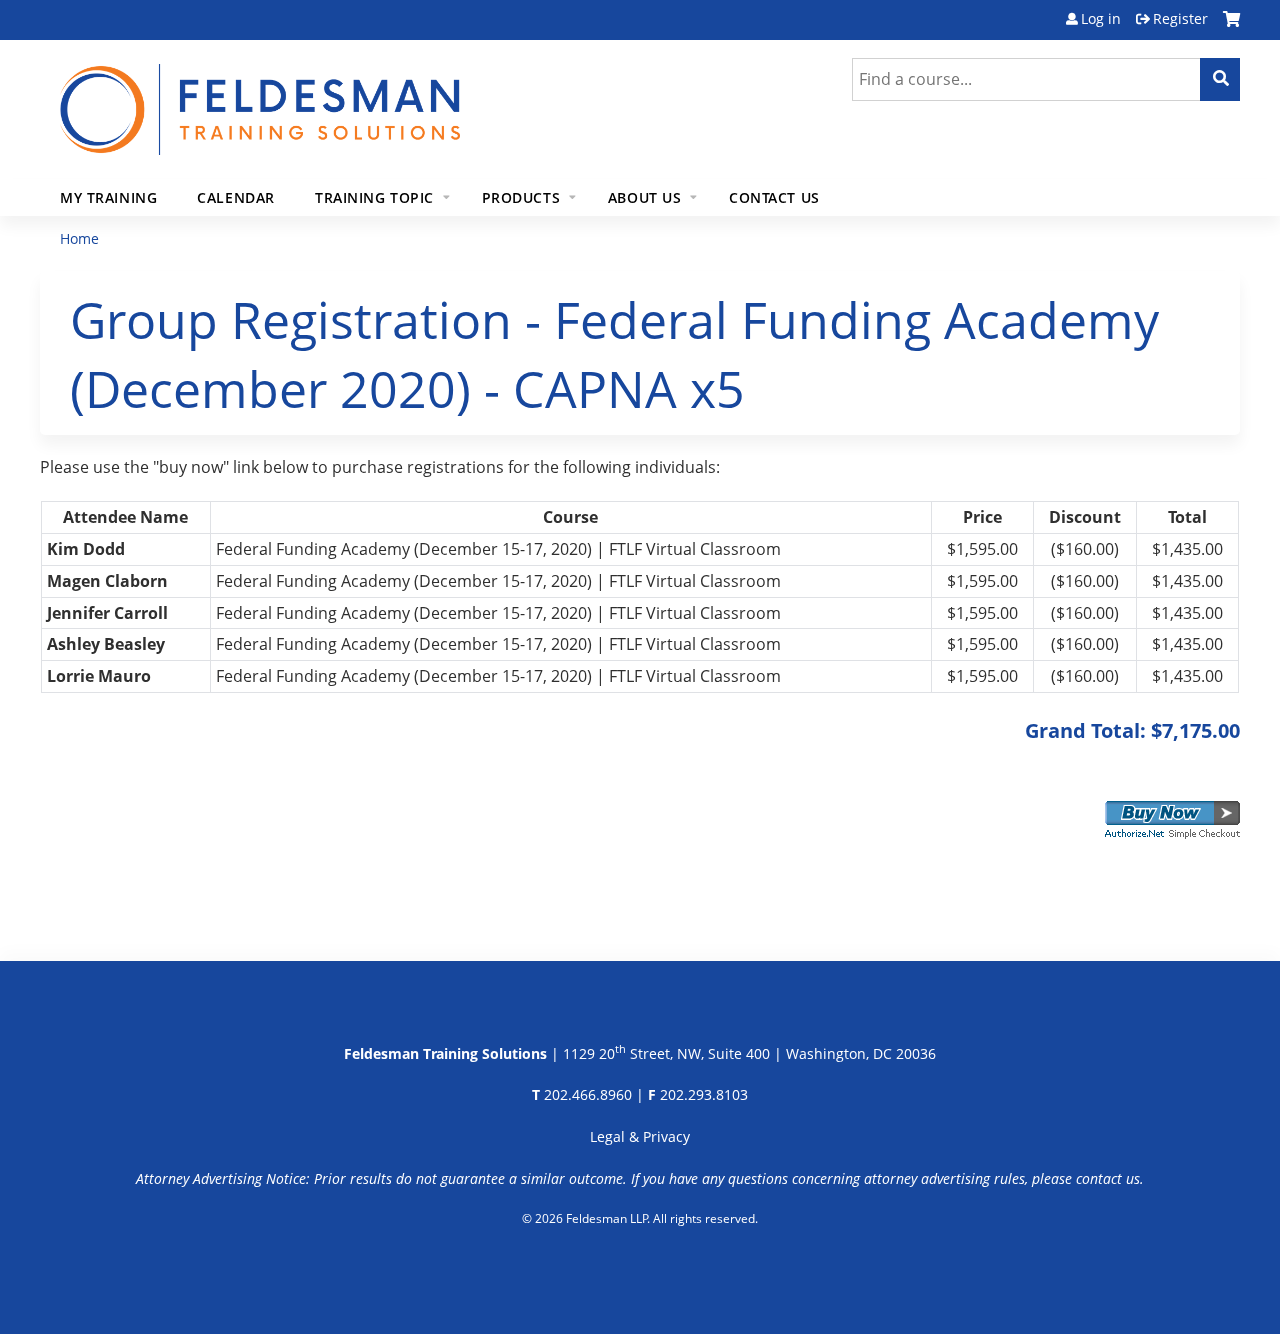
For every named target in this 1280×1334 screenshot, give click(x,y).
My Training (108, 197)
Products (521, 197)
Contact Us (774, 197)
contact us (1108, 1178)
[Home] (260, 97)
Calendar (236, 197)
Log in (1101, 19)
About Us (645, 197)
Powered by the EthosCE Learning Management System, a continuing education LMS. (640, 1269)
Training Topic (374, 197)
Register (1180, 19)
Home (79, 238)
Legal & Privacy (640, 1136)
